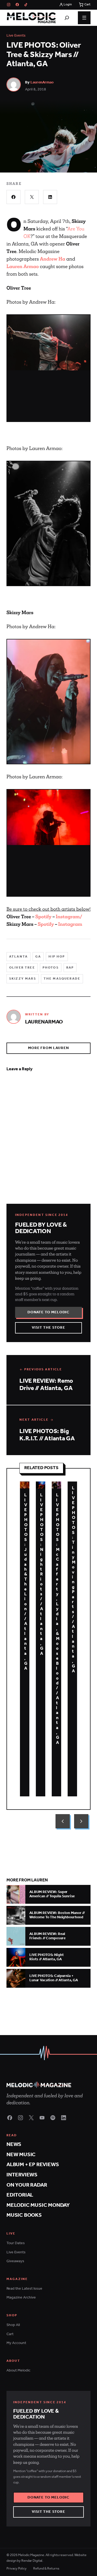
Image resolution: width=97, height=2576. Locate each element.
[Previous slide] (63, 1821)
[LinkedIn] (64, 2118)
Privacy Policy (17, 2569)
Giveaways (15, 2261)
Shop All (13, 2325)
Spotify (43, 917)
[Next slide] (81, 1821)
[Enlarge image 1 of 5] (48, 343)
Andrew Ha (53, 259)
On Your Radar (27, 2185)
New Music (21, 2155)
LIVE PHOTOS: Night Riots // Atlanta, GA (42, 1574)
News (14, 2145)
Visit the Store (48, 1328)
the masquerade (62, 979)
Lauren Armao (23, 266)
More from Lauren (48, 1048)
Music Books (24, 2215)
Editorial (20, 2195)
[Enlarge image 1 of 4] (48, 817)
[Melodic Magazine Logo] (31, 18)
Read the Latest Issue (24, 2289)
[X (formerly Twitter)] (31, 2118)
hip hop (57, 957)
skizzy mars (23, 979)
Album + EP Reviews (33, 2165)
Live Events (16, 36)
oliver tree (22, 968)
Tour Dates (16, 2243)
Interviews (22, 2175)
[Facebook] (17, 5)
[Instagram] (9, 5)
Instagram (70, 924)
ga (38, 957)
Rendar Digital (32, 2561)
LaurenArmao (42, 82)
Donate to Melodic (48, 1312)
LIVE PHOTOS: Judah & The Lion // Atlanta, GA (26, 1582)
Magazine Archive (21, 2298)
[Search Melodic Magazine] (67, 18)
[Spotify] (53, 2118)
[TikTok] (26, 5)
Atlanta (18, 957)
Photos (51, 968)
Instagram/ (69, 917)
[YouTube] (42, 2118)
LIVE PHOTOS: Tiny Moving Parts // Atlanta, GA (74, 1580)
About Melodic (18, 2371)
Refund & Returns (46, 2569)
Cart (10, 2334)
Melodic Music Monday (38, 2205)
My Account (16, 2343)
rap (70, 968)
